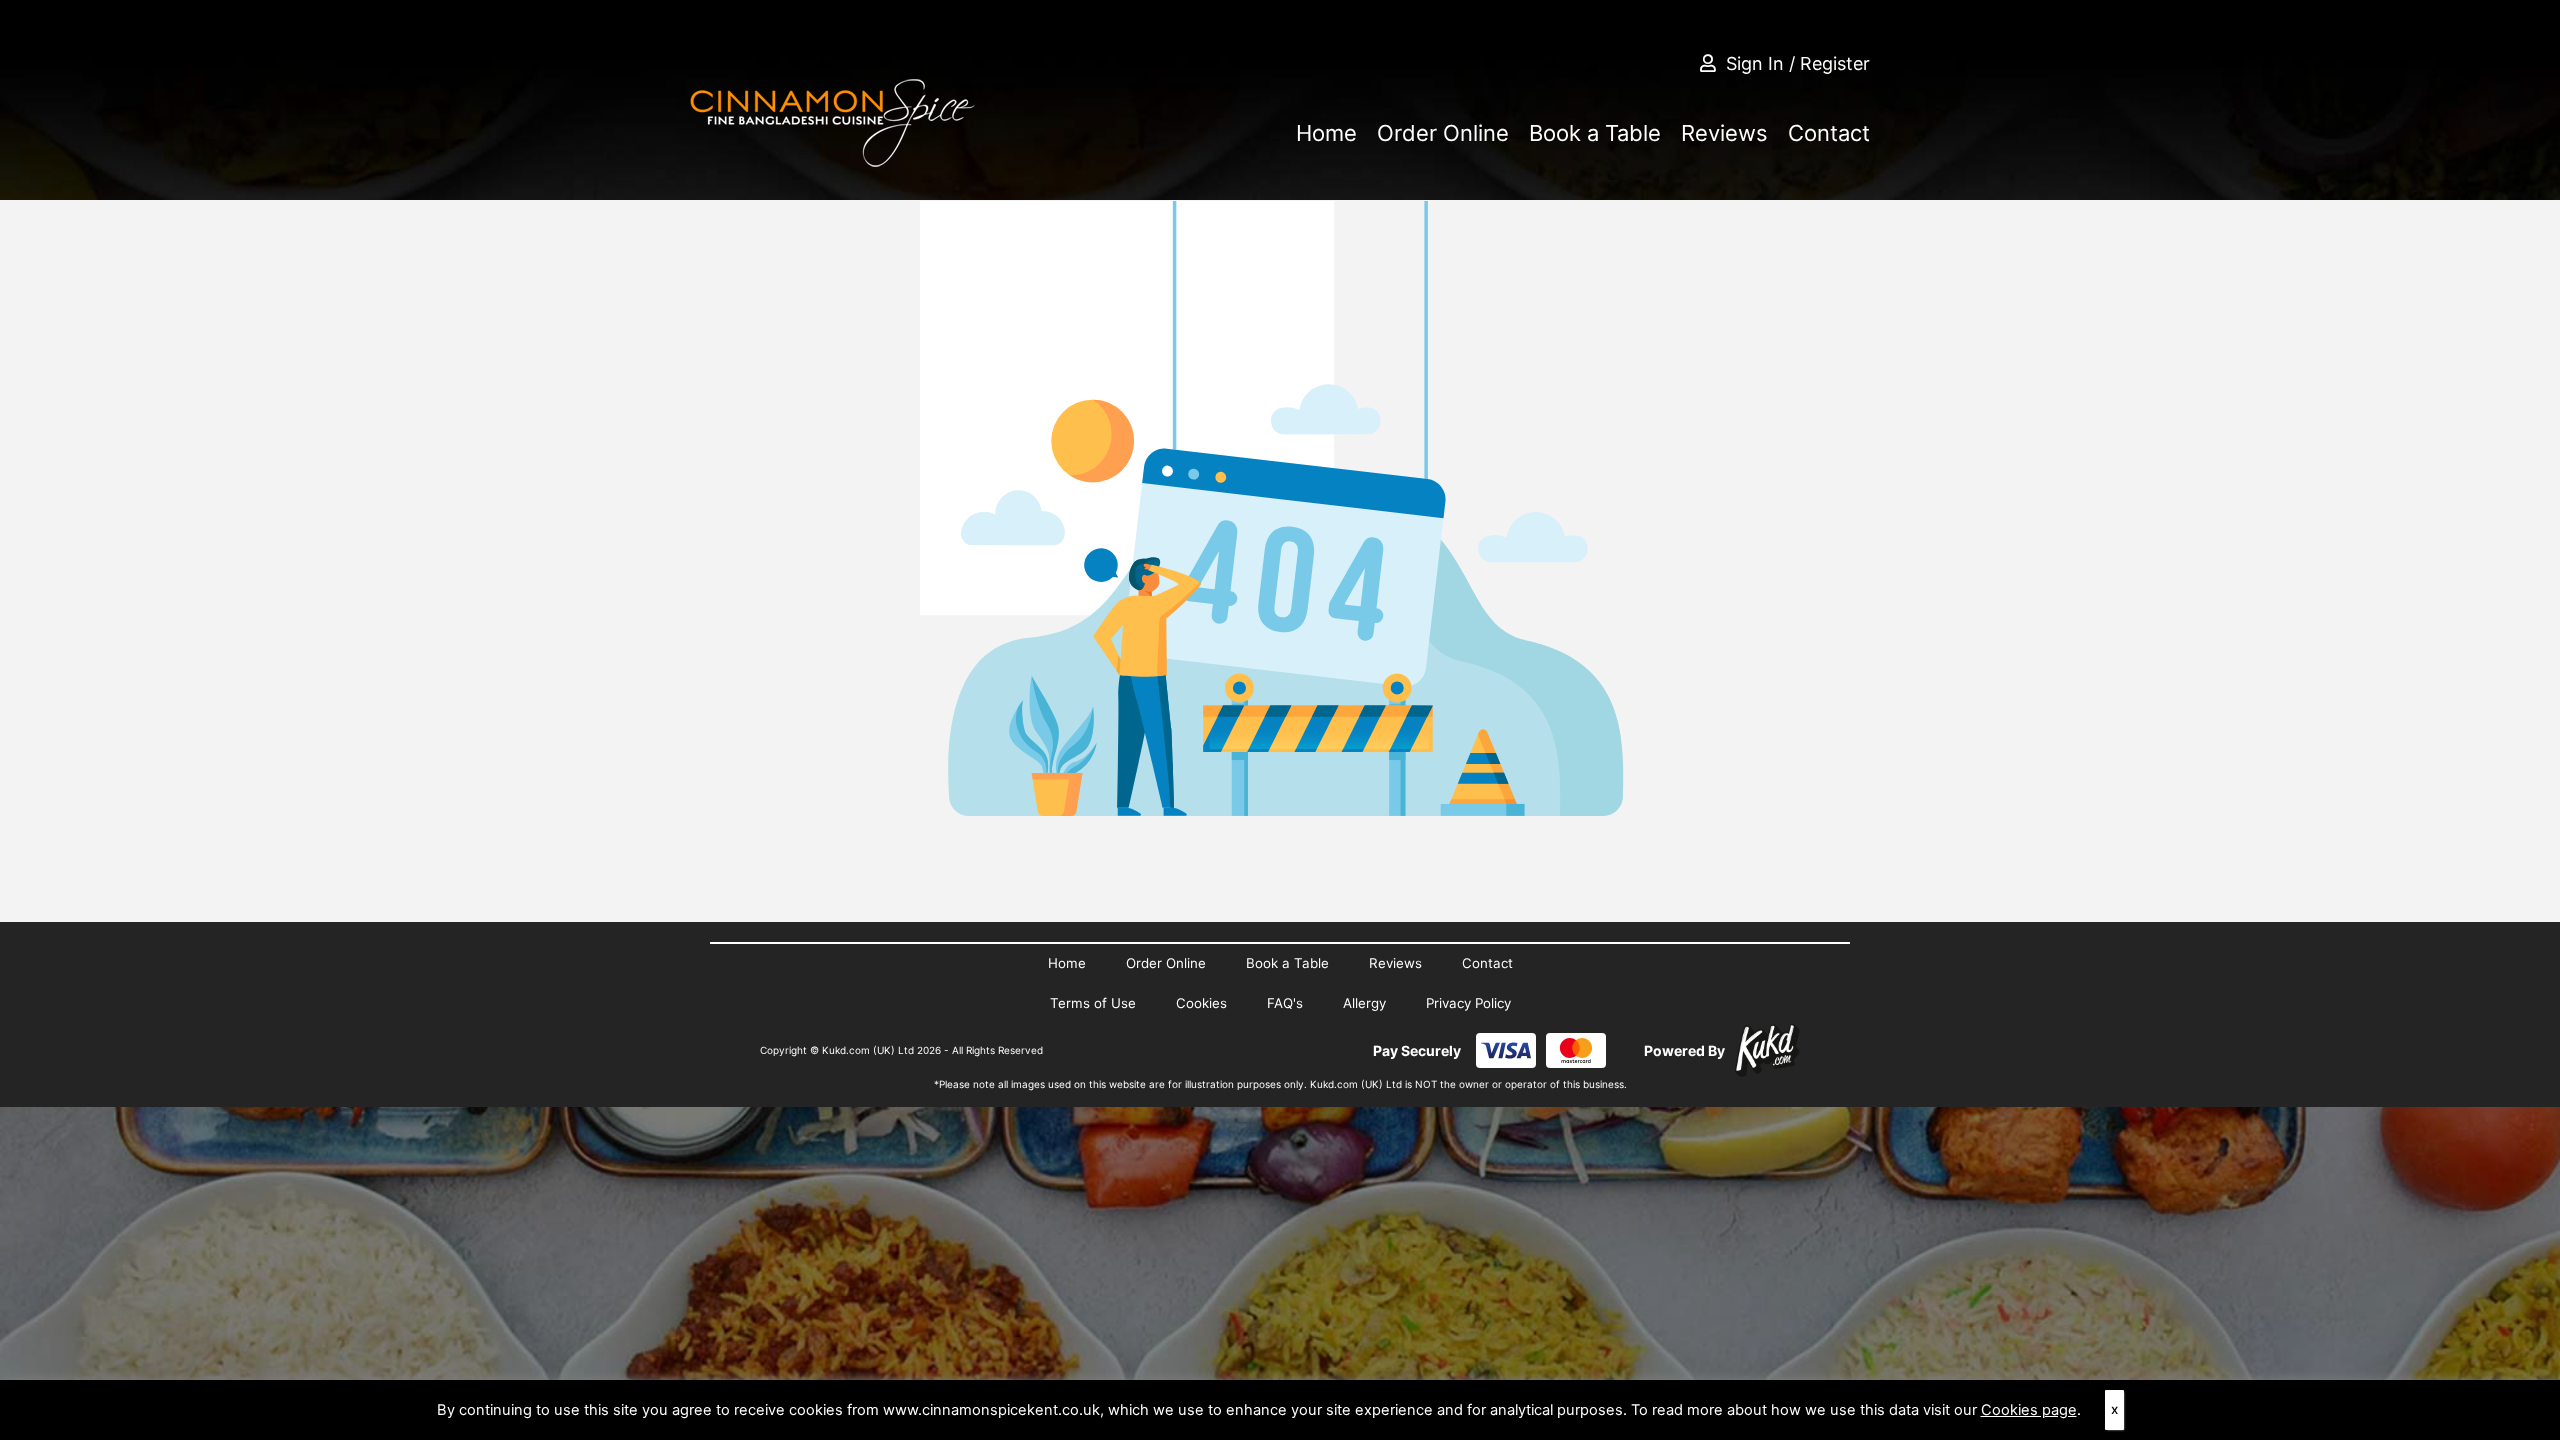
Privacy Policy (1468, 1003)
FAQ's (1285, 1003)
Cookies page (2029, 1410)
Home (1326, 133)
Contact (1829, 133)
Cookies (1201, 1003)
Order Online (1443, 133)
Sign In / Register (1798, 63)
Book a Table (1595, 133)
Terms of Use (1093, 1003)
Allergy (1364, 1003)
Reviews (1724, 133)
